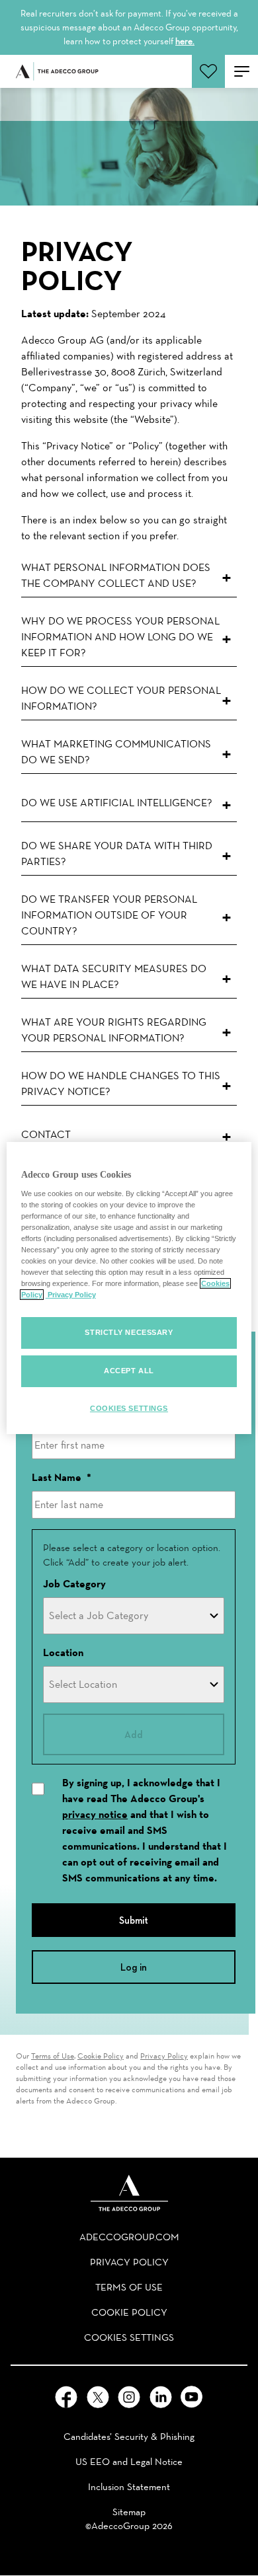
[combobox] (134, 1616)
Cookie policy (129, 2312)
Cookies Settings (129, 1408)
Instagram (129, 2397)
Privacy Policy (164, 2056)
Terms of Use (53, 2056)
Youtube (192, 2397)
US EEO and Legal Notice (129, 2462)
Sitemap (129, 2512)
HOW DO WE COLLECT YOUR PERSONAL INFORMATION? (121, 698)
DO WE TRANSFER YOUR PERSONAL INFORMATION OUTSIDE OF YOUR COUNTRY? (109, 915)
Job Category (74, 1584)
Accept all (129, 1371)
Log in (134, 1967)
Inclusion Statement (129, 2487)
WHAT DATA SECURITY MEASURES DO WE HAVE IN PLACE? (114, 976)
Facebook (66, 2397)
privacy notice (95, 1814)
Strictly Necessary (129, 1332)
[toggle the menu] (241, 71)
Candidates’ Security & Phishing (129, 2437)
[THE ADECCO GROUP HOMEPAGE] (129, 2193)
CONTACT (46, 1134)
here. (185, 41)
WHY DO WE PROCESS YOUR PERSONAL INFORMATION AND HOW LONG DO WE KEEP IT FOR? (120, 637)
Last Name (62, 1477)
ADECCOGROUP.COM (129, 2237)
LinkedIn (161, 2397)
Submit (134, 1920)
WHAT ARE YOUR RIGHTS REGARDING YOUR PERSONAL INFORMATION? (114, 1030)
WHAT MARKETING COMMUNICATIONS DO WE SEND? (116, 752)
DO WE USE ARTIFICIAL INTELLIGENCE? (117, 803)
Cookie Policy (101, 2056)
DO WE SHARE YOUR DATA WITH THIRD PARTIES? (117, 853)
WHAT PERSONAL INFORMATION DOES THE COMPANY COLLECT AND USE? (116, 575)
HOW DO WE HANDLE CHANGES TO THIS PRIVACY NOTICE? (121, 1083)
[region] (129, 1288)
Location (63, 1652)
